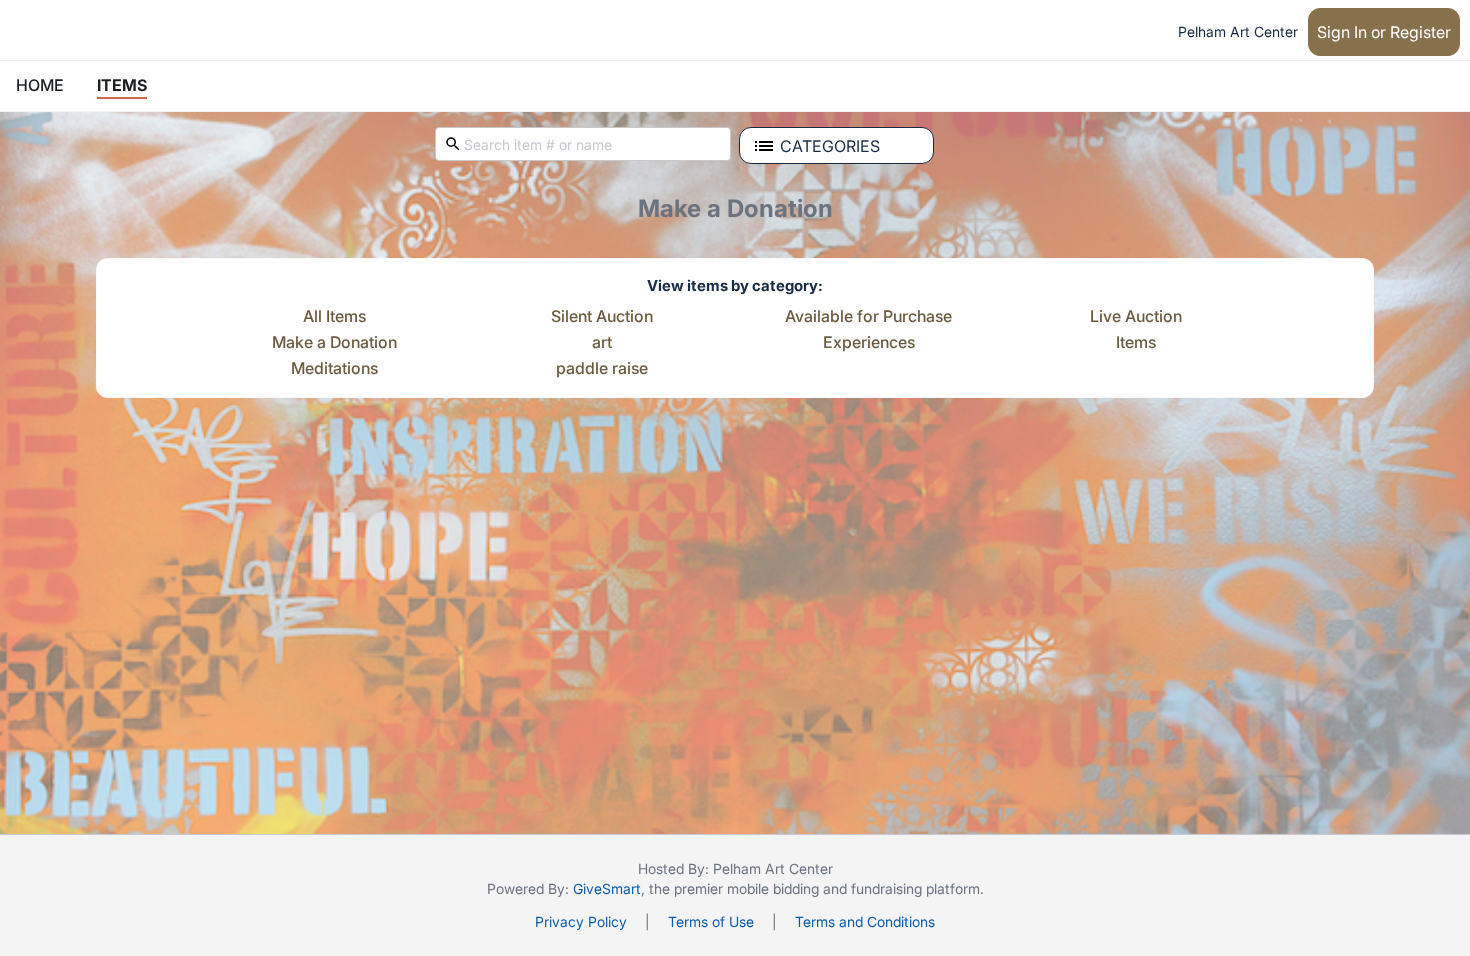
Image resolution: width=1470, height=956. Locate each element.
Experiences (869, 343)
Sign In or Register (1384, 32)
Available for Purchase (868, 317)
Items (1136, 343)
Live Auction (1136, 317)
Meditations (334, 369)
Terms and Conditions (865, 921)
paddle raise (602, 369)
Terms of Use (711, 921)
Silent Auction (602, 317)
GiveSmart (607, 888)
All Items (334, 317)
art (602, 343)
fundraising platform (915, 888)
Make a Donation (334, 343)
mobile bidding (773, 888)
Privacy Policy (581, 921)
